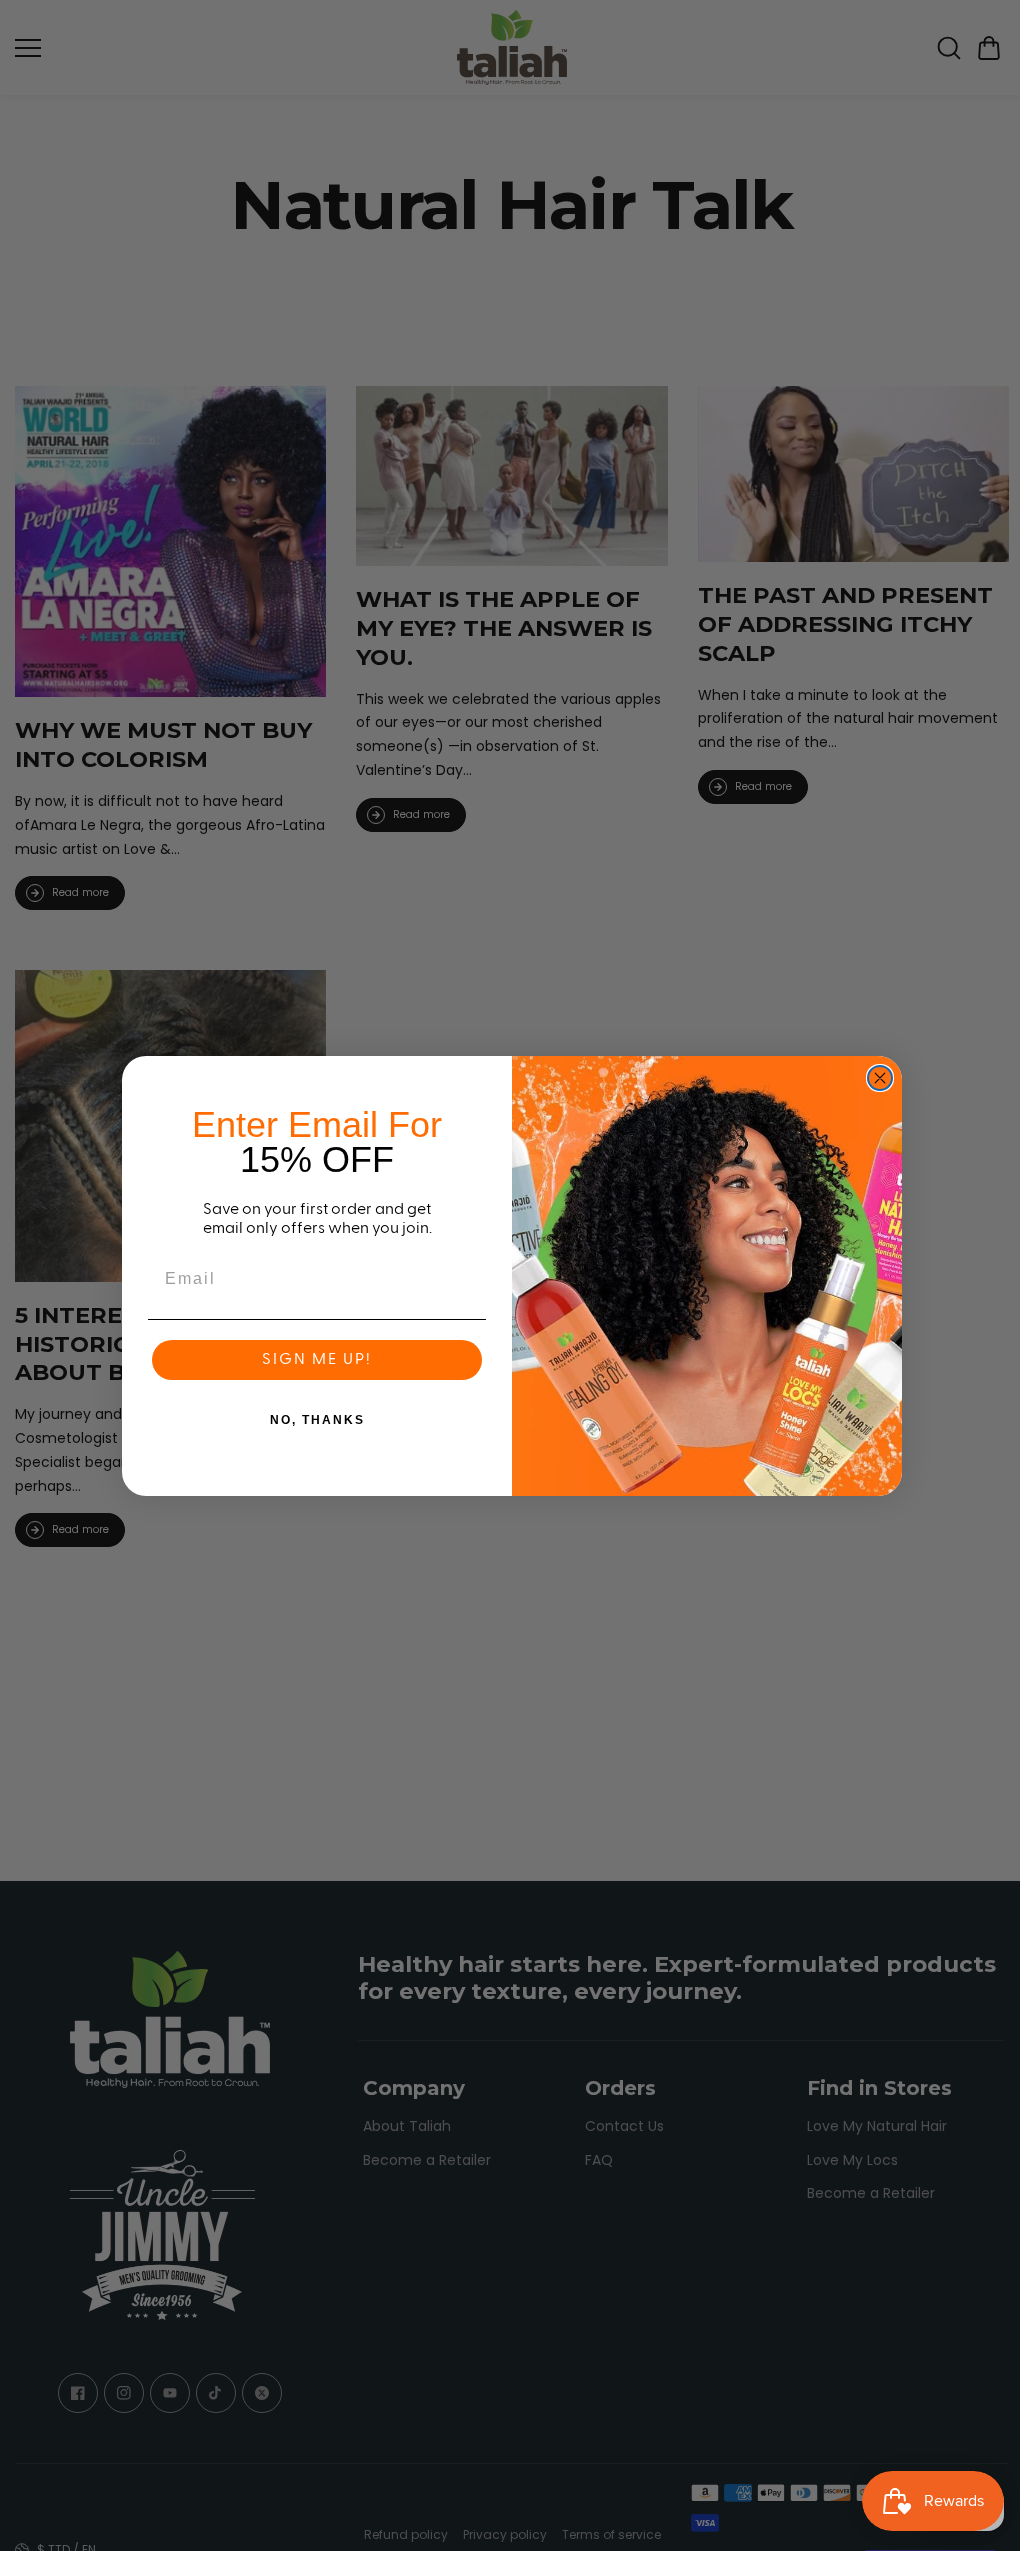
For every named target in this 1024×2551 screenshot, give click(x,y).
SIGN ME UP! (312, 1360)
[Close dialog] (875, 1078)
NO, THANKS (312, 1420)
